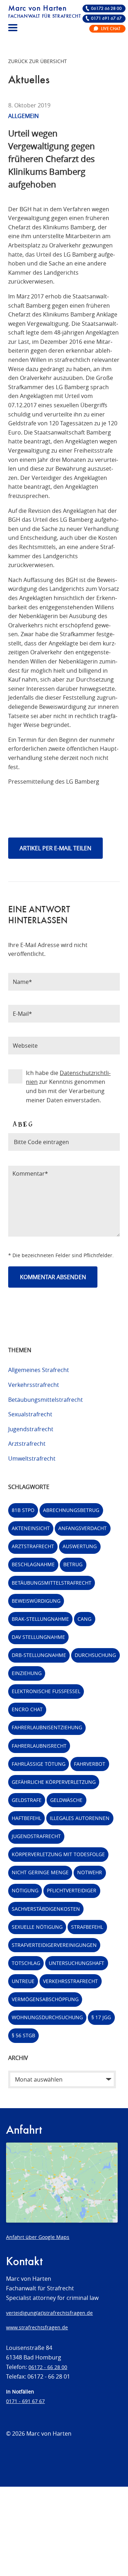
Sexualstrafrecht (30, 1414)
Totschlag (26, 1963)
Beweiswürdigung (36, 1601)
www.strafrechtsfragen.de (37, 2327)
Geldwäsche (66, 1800)
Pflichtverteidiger (72, 1890)
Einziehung (27, 1673)
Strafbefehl (87, 1927)
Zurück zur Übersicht (38, 61)
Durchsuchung (95, 1655)
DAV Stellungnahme (38, 1637)
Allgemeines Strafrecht (39, 1370)
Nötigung (25, 1890)
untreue (23, 1981)
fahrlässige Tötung (39, 1764)
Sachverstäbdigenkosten (46, 1909)
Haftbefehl (26, 1818)
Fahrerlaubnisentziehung (47, 1727)
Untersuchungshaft (76, 1963)
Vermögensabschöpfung (45, 1999)
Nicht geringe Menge (40, 1872)
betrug (73, 1564)
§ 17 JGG (101, 2017)
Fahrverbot (90, 1764)
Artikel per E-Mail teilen (55, 848)
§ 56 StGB (23, 2035)
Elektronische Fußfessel (46, 1691)
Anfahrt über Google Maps (38, 2237)
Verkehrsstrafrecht (34, 1385)
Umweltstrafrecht (32, 1458)
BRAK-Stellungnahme (40, 1619)
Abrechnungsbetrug (71, 1510)
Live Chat (111, 29)
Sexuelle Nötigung (37, 1927)
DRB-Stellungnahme (39, 1655)
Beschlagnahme (33, 1564)
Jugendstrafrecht (31, 1429)
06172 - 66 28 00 (48, 2367)
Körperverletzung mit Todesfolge (58, 1854)
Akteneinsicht (31, 1528)
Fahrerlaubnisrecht (39, 1746)
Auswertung (80, 1546)
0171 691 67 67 (106, 19)
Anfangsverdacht (82, 1528)
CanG (84, 1619)
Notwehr (90, 1872)
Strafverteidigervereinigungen (54, 1945)
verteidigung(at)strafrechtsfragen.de (49, 2313)
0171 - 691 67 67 (25, 2401)
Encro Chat (27, 1709)
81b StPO (23, 1510)
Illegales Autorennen (80, 1818)
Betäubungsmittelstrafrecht (46, 1400)
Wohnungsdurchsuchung (47, 2017)
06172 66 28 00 (106, 9)
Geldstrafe (27, 1800)
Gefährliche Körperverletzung (54, 1782)
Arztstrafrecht (27, 1444)
